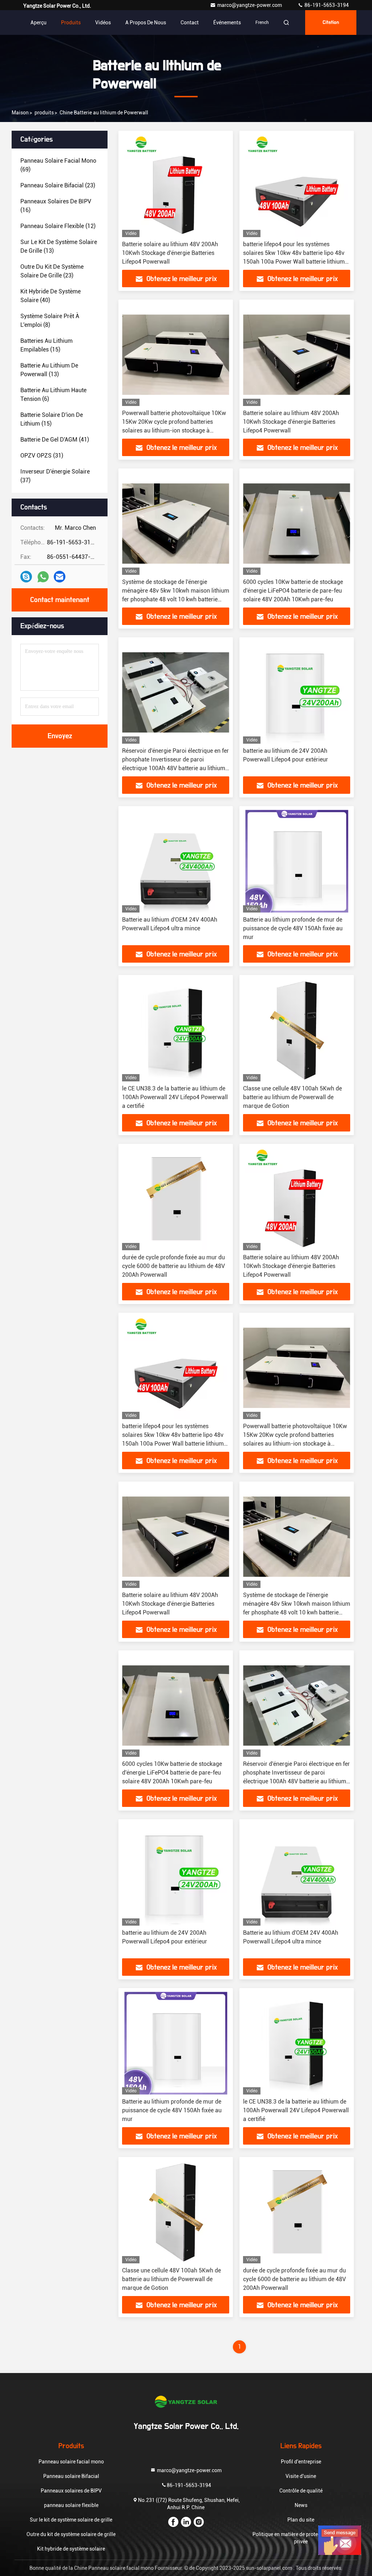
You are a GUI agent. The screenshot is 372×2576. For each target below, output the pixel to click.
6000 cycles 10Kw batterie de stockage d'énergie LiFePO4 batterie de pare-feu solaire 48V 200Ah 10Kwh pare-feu (293, 591)
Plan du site (301, 2520)
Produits (71, 23)
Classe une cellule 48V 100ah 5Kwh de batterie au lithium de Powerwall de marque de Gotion (292, 1097)
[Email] (60, 577)
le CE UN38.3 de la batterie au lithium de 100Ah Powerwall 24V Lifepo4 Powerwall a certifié (175, 1097)
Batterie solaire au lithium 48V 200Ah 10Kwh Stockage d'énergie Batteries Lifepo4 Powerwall (170, 253)
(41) (55, 440)
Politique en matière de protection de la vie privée (301, 2538)
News (301, 2505)
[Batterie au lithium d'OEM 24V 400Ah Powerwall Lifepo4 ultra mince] (176, 861)
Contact (190, 23)
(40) (50, 296)
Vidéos (103, 23)
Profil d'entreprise (301, 2462)
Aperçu (39, 23)
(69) (58, 165)
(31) (42, 456)
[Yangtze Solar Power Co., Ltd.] (186, 2402)
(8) (50, 320)
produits (44, 113)
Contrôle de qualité (301, 2491)
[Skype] (26, 577)
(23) (58, 185)
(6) (53, 395)
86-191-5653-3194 (326, 5)
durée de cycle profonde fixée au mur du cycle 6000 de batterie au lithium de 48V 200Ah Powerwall (173, 1266)
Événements (227, 23)
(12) (58, 226)
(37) (55, 476)
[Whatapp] (43, 577)
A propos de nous (146, 23)
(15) (46, 345)
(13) (59, 246)
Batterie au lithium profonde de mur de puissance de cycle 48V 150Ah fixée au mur (293, 928)
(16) (56, 206)
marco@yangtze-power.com (250, 5)
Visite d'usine (301, 2476)
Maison (20, 113)
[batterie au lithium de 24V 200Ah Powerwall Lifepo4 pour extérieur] (297, 692)
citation (331, 23)
